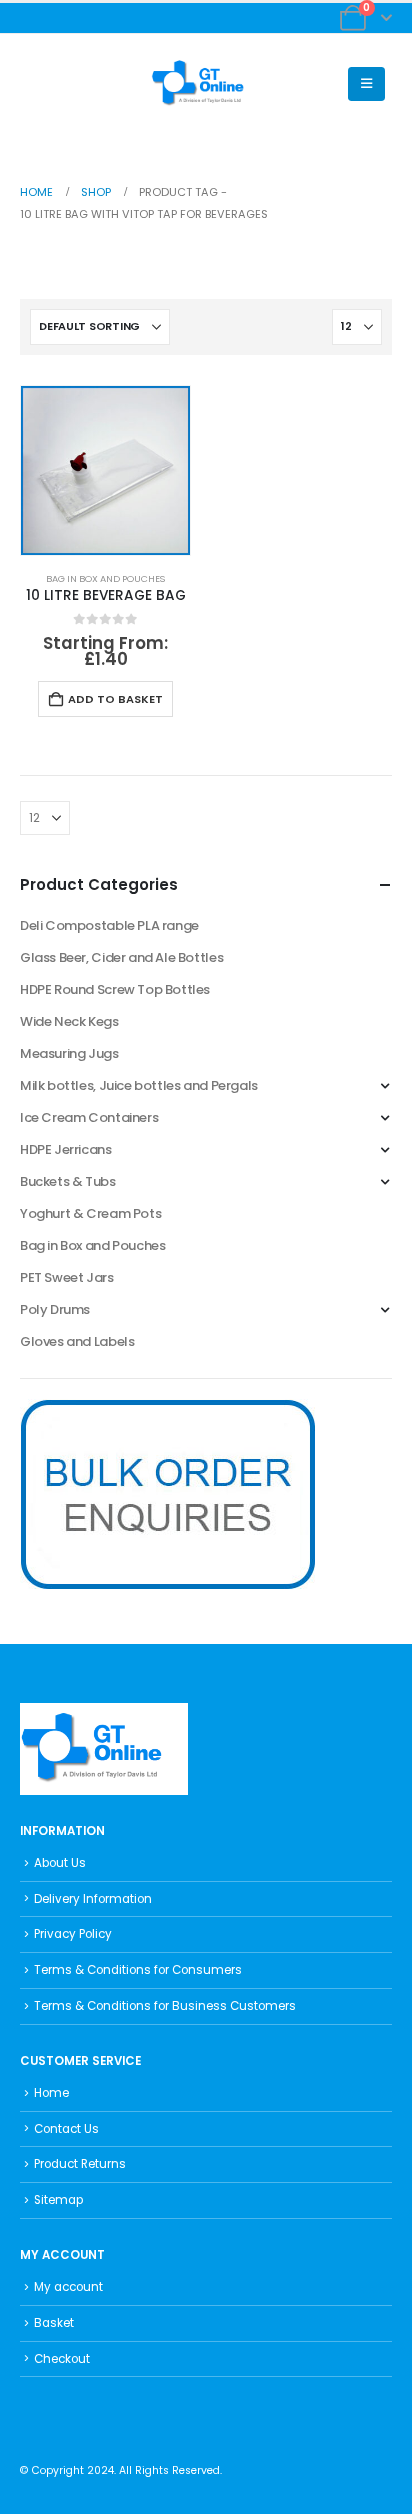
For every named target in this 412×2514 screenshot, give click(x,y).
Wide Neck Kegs (69, 1021)
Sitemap (58, 2200)
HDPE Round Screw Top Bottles (115, 989)
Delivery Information (93, 1899)
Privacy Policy (73, 1934)
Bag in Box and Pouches (105, 578)
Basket (54, 2323)
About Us (60, 1863)
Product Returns (80, 2164)
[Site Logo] (206, 84)
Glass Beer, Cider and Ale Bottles (121, 957)
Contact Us (66, 2129)
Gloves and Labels (77, 1341)
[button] (35, 84)
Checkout (62, 2359)
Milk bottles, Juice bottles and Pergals (139, 1085)
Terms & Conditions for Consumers (138, 1970)
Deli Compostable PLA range (109, 925)
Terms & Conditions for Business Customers (165, 2006)
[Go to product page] (105, 470)
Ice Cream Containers (89, 1117)
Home (51, 2093)
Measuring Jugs (69, 1053)
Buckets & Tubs (68, 1181)
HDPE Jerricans (66, 1149)
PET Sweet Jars (67, 1277)
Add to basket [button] (115, 699)
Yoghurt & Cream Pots (90, 1213)
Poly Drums (55, 1309)
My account (68, 2287)
